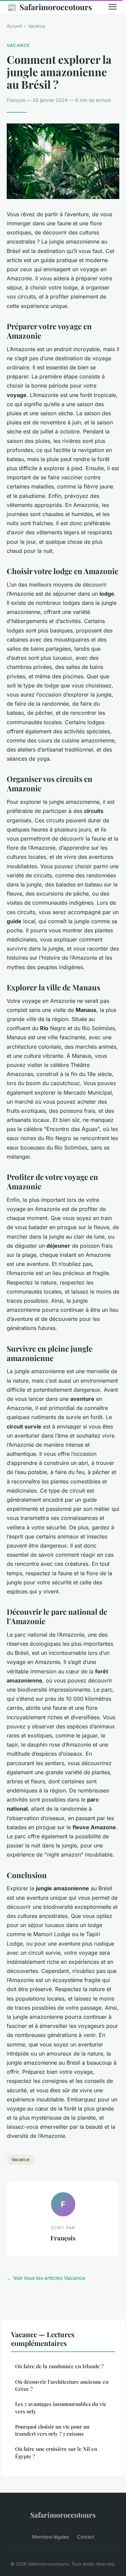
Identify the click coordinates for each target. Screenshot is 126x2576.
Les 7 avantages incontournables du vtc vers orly (61, 2408)
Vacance (37, 26)
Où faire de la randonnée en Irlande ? (59, 2366)
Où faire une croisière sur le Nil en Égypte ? (56, 2452)
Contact (86, 2537)
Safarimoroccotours (49, 7)
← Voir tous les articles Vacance (46, 2278)
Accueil (14, 26)
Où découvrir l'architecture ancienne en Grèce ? (62, 2385)
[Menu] (113, 7)
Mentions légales (50, 2537)
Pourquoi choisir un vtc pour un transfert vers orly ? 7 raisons (52, 2430)
